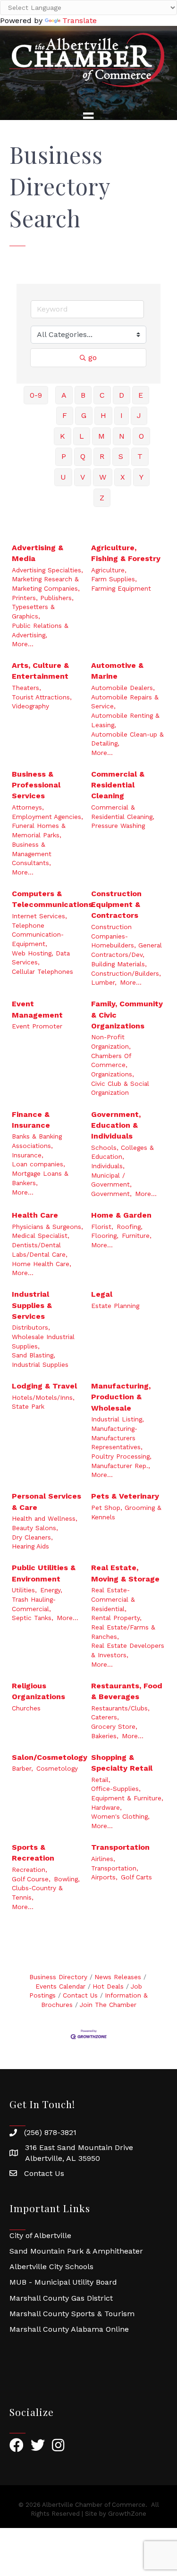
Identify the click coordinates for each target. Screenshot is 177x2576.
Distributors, (31, 1327)
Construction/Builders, (126, 973)
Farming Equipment (121, 588)
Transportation (120, 1847)
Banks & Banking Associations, (37, 1141)
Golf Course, (31, 1879)
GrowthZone (127, 2514)
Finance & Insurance (31, 1120)
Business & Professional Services (36, 785)
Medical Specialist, (41, 1236)
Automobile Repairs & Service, (125, 702)
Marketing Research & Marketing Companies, (46, 584)
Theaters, (26, 688)
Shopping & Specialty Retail (122, 1763)
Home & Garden (121, 1215)
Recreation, (29, 1870)
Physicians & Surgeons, (47, 1227)
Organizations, (113, 1074)
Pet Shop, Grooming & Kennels (126, 1512)
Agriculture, (109, 570)
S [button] (121, 456)
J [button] (139, 415)
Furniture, (137, 1236)
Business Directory (58, 1977)
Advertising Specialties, (47, 570)
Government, (111, 1194)
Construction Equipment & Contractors (116, 904)
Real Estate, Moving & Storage (125, 1573)
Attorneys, (28, 807)
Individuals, (108, 1166)
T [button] (140, 456)
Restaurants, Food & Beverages (127, 1691)
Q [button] (83, 456)
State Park (28, 1406)
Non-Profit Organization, (111, 1042)
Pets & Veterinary (125, 1496)
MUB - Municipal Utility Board (63, 2282)
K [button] (63, 436)
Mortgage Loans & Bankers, (40, 1178)
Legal (102, 1294)
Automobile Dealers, (123, 688)
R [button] (102, 456)
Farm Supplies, (114, 579)
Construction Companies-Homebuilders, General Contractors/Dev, (126, 941)
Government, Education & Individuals (116, 1125)
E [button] (141, 395)
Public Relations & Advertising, (40, 630)
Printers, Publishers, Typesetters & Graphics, (43, 607)
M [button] (101, 436)
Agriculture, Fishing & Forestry (126, 553)
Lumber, (104, 982)
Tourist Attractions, (42, 697)
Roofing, (130, 1227)
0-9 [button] (36, 395)
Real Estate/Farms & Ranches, (123, 1632)
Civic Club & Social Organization (120, 1088)
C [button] (102, 395)
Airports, (104, 1877)
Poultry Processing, (121, 1456)
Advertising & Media (38, 553)
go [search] (93, 357)
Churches (26, 1708)
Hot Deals (108, 1986)
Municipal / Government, (111, 1180)
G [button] (84, 415)
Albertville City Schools (51, 2267)
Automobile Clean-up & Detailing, (127, 739)
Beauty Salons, (35, 1528)
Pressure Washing (118, 826)
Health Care (35, 1215)
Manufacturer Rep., (121, 1466)
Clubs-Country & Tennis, (37, 1893)
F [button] (65, 415)
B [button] (83, 395)
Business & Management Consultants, (32, 854)
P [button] (64, 456)
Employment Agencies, (47, 817)
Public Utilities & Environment (44, 1573)
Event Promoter (37, 1026)
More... (23, 644)
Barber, (22, 1768)
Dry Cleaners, (32, 1537)
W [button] (103, 477)
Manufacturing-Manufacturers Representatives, (117, 1438)
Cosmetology (57, 1768)
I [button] (122, 415)
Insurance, (28, 1155)
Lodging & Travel (44, 1386)
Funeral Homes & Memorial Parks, (39, 830)
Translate (80, 20)
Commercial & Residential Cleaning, (123, 812)
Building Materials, (119, 964)
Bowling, (67, 1879)
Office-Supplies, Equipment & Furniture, (127, 1793)
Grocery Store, (114, 1726)
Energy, (51, 1590)
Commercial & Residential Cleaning (118, 785)
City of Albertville (40, 2235)
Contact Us (80, 1995)
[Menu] (88, 118)
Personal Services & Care (46, 1501)
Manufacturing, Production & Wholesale (121, 1397)
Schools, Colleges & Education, (122, 1152)
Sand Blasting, (34, 1355)
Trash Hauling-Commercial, (34, 1604)
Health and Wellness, (45, 1518)
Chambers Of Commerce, (111, 1060)
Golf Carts (136, 1877)
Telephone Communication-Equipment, (38, 935)
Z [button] (102, 498)
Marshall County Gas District (61, 2298)
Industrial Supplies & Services (32, 1305)
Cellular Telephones (42, 971)
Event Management (37, 1009)
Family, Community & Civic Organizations (127, 1015)
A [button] (64, 395)
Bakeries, (105, 1736)
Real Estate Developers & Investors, (128, 1650)
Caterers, (105, 1717)
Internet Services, (39, 916)
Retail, (101, 1780)
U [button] (63, 477)
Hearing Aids (30, 1546)
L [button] (82, 436)
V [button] (83, 477)
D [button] (122, 395)
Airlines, (103, 1859)
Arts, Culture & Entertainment (40, 671)
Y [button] (141, 477)
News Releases (118, 1977)
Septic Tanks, (33, 1618)
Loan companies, (38, 1164)
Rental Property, (116, 1618)
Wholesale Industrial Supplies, (43, 1341)
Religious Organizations (38, 1691)
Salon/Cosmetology (50, 1757)
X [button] (123, 477)
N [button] (122, 436)
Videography (30, 706)
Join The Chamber (108, 2005)
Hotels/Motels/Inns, (43, 1397)
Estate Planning (115, 1306)
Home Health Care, (42, 1264)
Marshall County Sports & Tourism (72, 2314)
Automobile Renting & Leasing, (125, 720)
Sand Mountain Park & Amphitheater (76, 2251)
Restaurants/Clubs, (120, 1708)
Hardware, (106, 1807)
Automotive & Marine (117, 671)
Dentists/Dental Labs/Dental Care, (40, 1250)
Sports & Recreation (33, 1853)
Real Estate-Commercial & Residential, (113, 1599)
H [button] (103, 415)
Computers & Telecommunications (52, 899)
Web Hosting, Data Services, (41, 958)
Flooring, (105, 1236)
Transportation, (115, 1868)
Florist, (102, 1227)
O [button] (141, 436)
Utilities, (24, 1590)
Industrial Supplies (40, 1364)
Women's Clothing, (120, 1816)
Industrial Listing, (118, 1419)
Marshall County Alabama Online (69, 2329)
